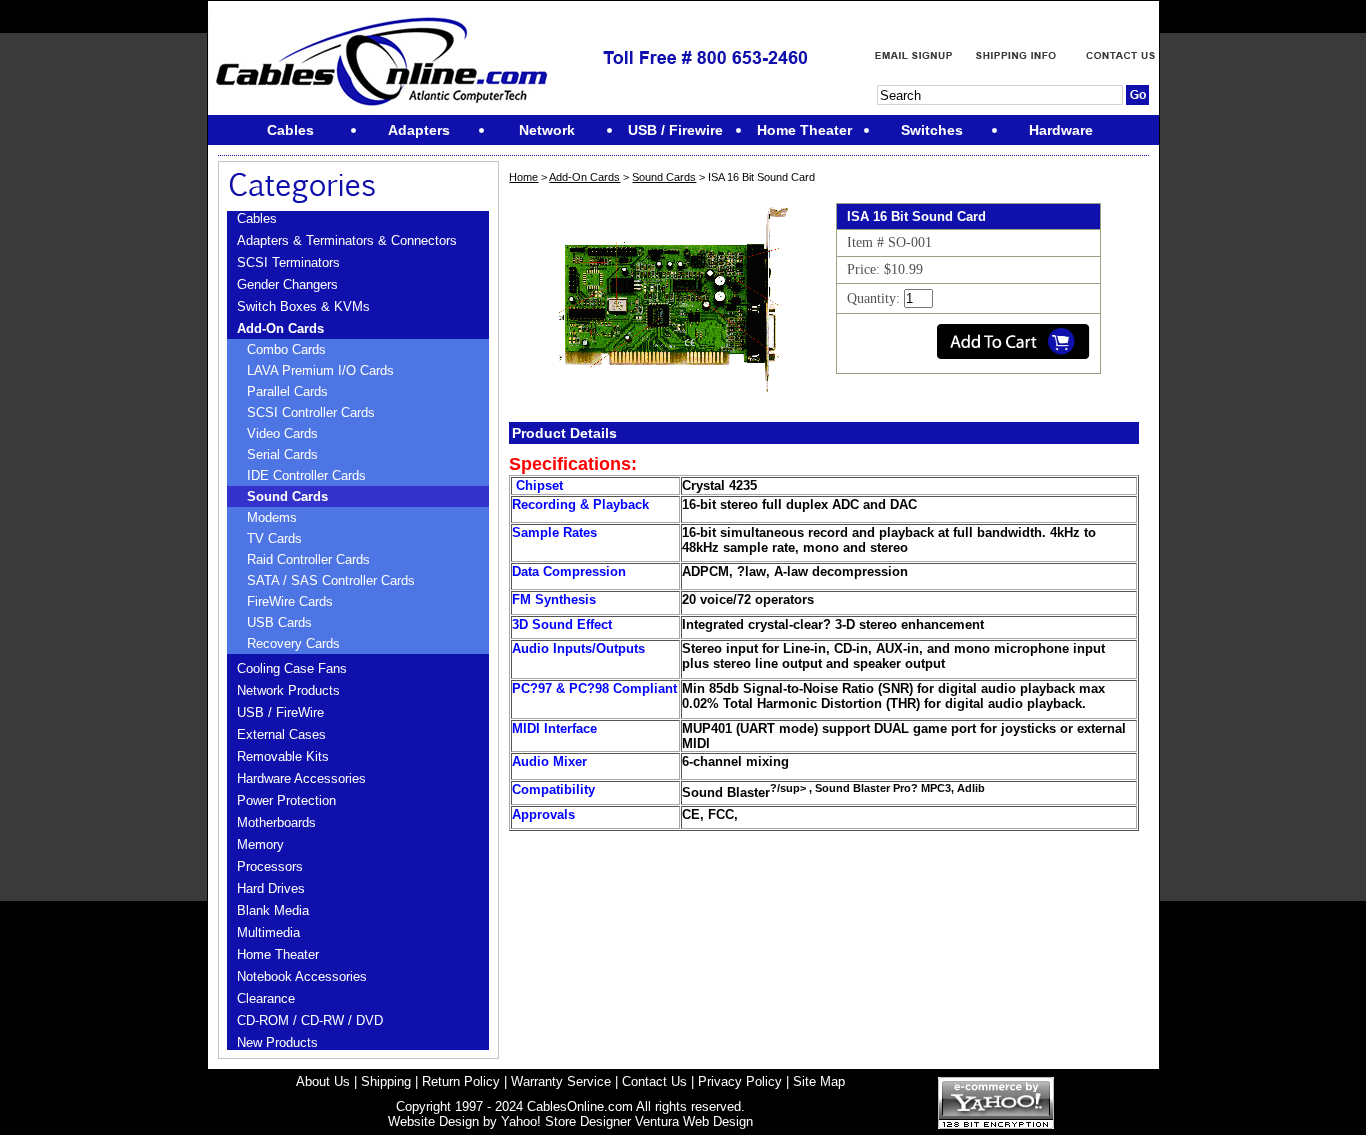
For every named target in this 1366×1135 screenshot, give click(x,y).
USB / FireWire (280, 712)
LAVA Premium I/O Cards (320, 370)
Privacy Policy (740, 1081)
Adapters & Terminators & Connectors (347, 240)
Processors (270, 866)
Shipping (386, 1081)
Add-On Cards (280, 328)
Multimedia (268, 932)
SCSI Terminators (288, 262)
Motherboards (276, 822)
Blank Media (273, 910)
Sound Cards (287, 496)
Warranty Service (561, 1081)
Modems (272, 517)
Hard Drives (271, 888)
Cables (257, 218)
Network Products (288, 690)
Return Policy (461, 1081)
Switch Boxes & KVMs (303, 306)
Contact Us (654, 1081)
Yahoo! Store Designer (566, 1121)
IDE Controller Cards (306, 475)
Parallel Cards (287, 391)
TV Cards (274, 538)
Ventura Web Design (694, 1121)
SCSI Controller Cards (311, 412)
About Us (323, 1081)
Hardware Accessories (301, 778)
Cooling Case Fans (292, 668)
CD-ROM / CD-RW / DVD (310, 1020)
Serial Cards (282, 454)
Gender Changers (287, 284)
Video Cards (282, 433)
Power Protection (286, 800)
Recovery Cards (293, 643)
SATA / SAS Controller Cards (331, 580)
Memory (260, 844)
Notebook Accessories (302, 976)
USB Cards (279, 622)
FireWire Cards (290, 601)
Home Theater (278, 954)
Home (523, 177)
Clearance (266, 998)
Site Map (819, 1081)
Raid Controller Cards (308, 559)
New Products (277, 1042)
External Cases (281, 734)
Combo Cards (286, 349)
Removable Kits (283, 756)
